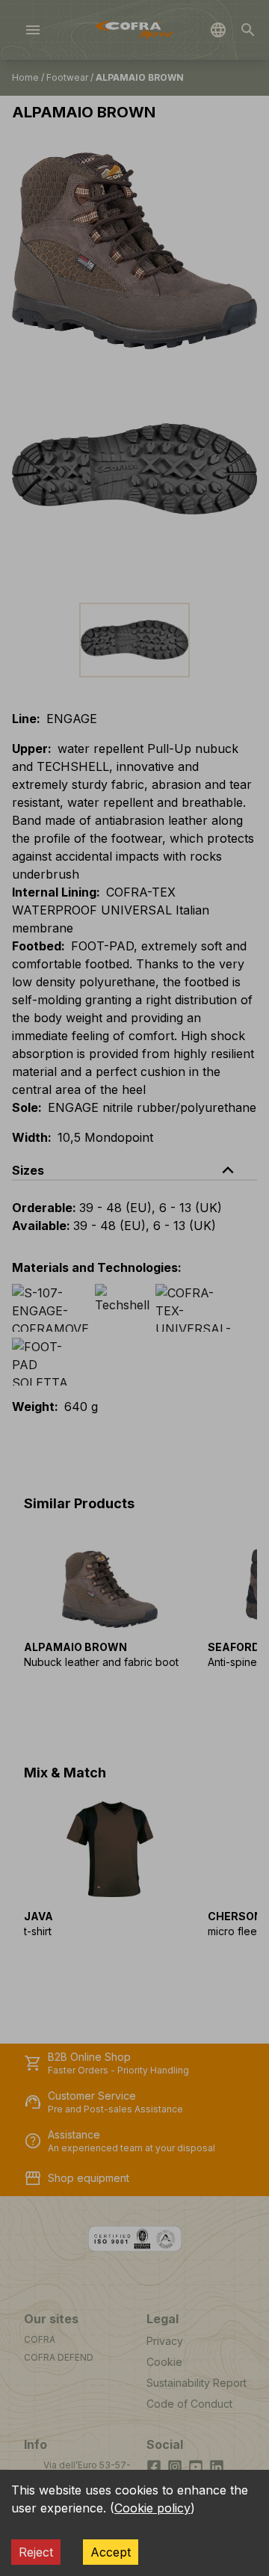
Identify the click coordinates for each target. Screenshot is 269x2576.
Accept (111, 2552)
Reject (36, 2552)
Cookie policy (152, 2508)
